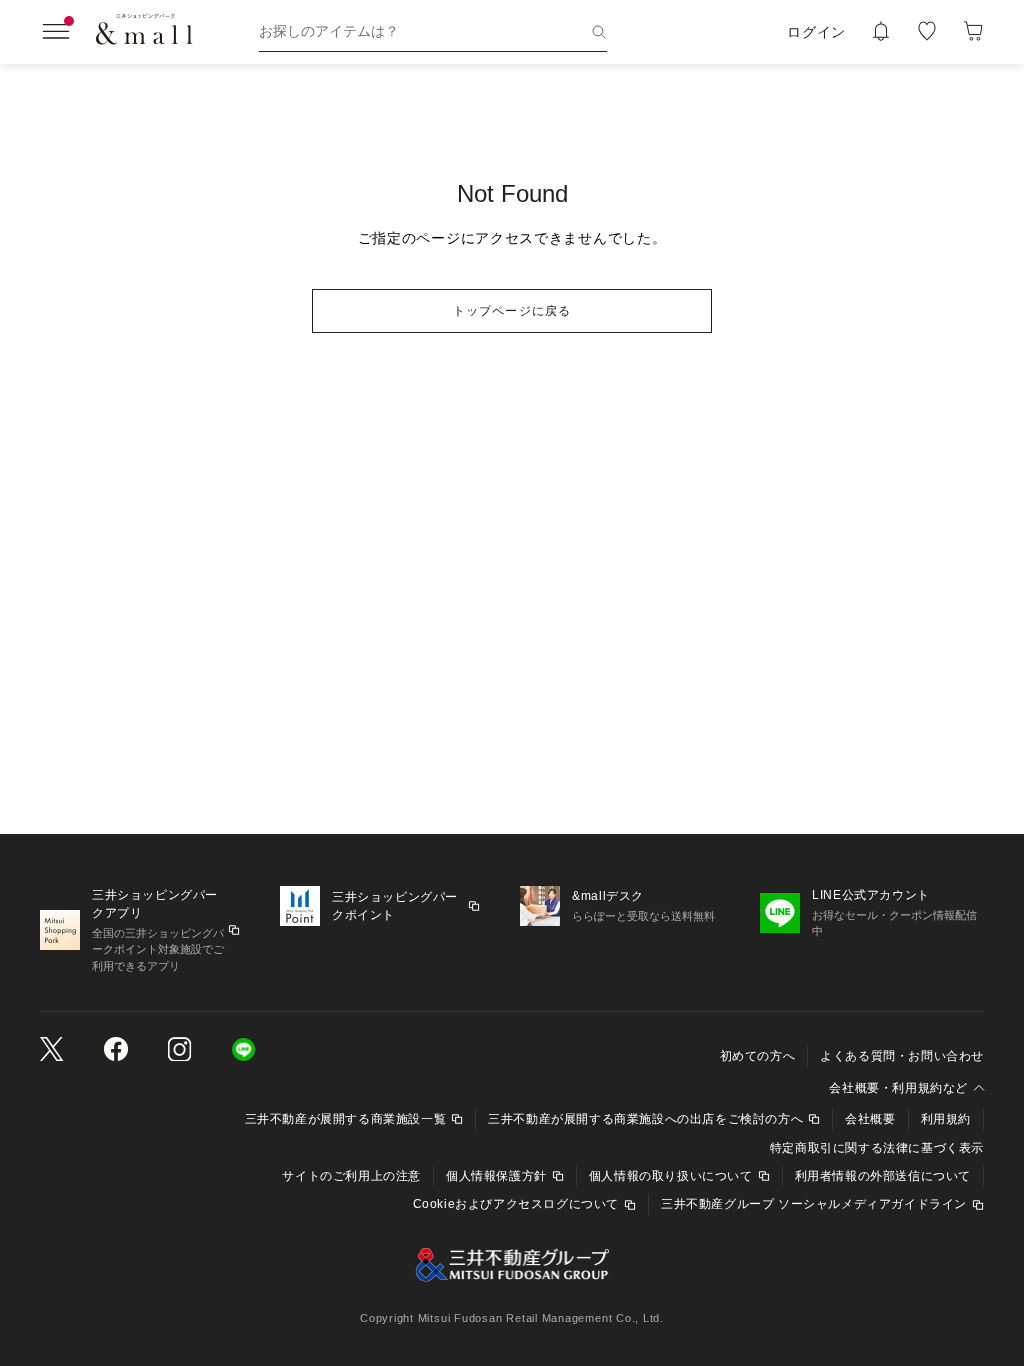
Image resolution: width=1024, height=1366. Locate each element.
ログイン (816, 32)
